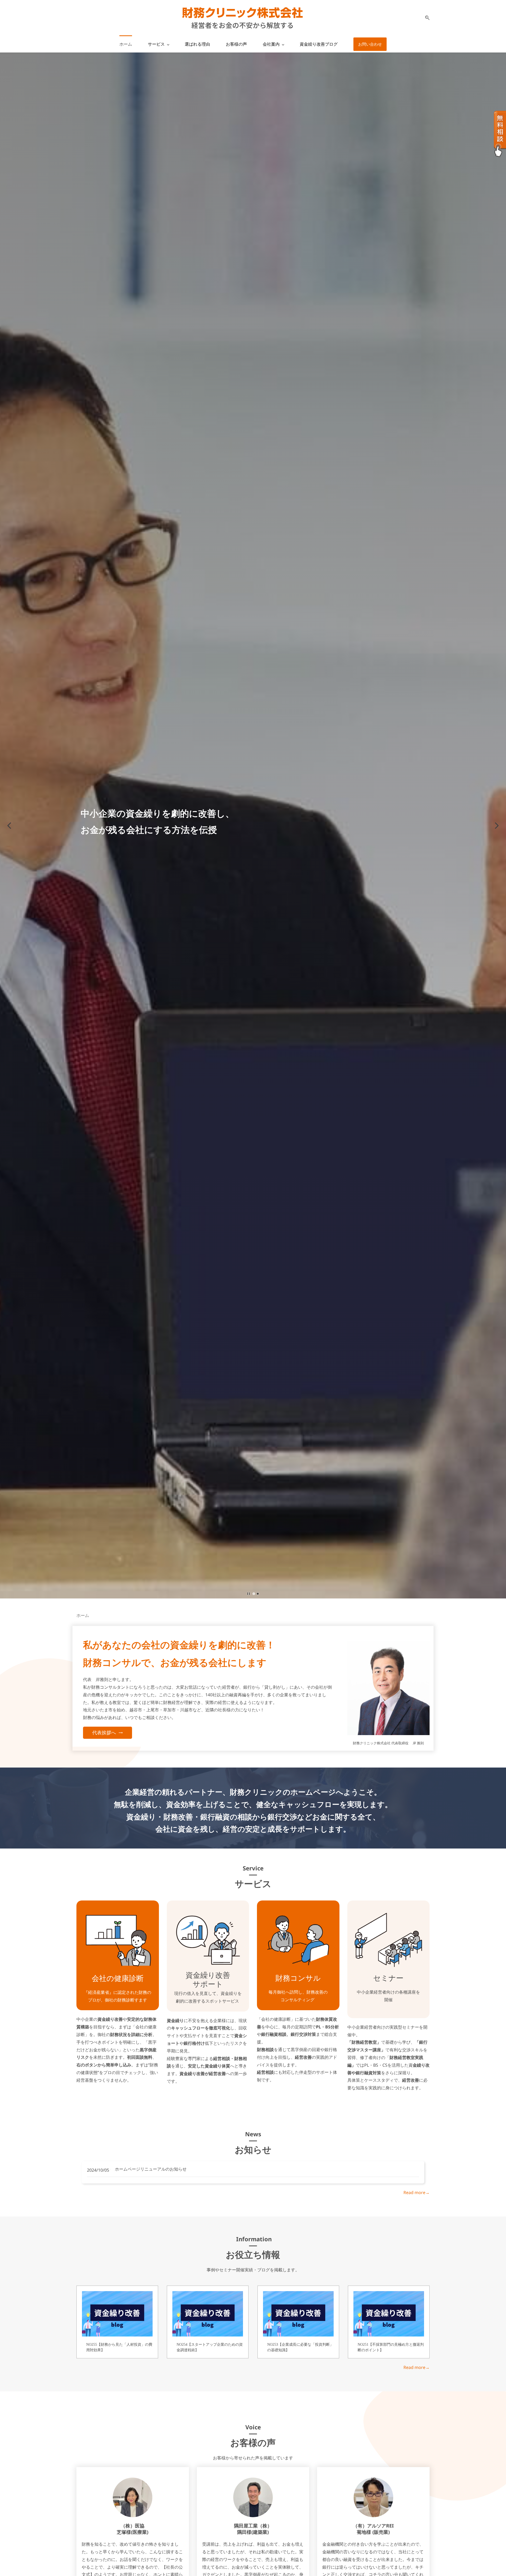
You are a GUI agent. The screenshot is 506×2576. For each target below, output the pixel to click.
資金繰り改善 (208, 1975)
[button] (425, 18)
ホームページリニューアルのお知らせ (151, 2169)
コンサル (305, 1978)
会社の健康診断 (118, 1978)
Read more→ (417, 2192)
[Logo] (242, 18)
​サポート (208, 1984)
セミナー (388, 1978)
